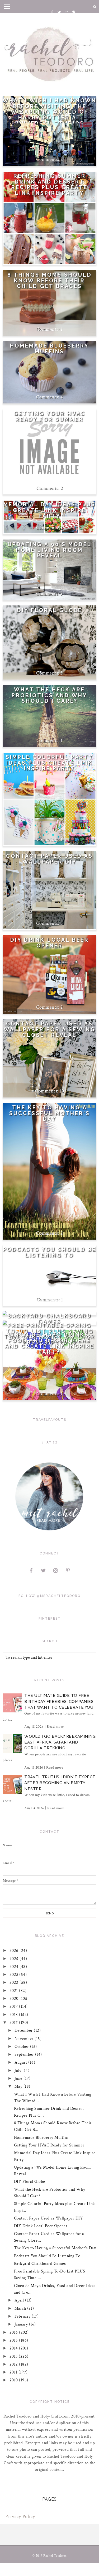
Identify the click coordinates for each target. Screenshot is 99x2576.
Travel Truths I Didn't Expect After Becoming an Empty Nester (60, 1783)
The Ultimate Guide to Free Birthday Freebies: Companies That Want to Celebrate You (59, 1701)
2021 (14, 1991)
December (24, 2031)
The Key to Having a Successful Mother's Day (50, 1113)
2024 (15, 1967)
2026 (15, 1951)
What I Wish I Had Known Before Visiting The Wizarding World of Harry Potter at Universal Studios (49, 112)
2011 (14, 2372)
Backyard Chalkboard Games (50, 1319)
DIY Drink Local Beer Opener (50, 943)
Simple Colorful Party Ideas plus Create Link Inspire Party (49, 763)
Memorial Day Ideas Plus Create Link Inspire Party (49, 510)
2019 (14, 2007)
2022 (15, 1983)
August (22, 2062)
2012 (14, 2364)
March (21, 2308)
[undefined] (49, 448)
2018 (14, 2015)
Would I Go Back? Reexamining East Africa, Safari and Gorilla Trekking (60, 1742)
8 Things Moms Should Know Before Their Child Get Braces (50, 281)
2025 (15, 1959)
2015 (14, 2340)
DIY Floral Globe (50, 610)
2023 (15, 1975)
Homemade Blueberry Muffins (49, 349)
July (19, 2071)
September (25, 2055)
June (19, 2079)
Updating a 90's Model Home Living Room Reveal (50, 550)
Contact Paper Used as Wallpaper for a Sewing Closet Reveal (50, 1029)
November (25, 2039)
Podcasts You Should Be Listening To (50, 1252)
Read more (55, 1727)
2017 (14, 2023)
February (23, 2316)
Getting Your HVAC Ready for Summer (49, 417)
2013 (14, 2356)
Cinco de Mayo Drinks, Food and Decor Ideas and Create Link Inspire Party (49, 1344)
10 (62, 1091)
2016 (14, 2332)
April (20, 2300)
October (22, 2047)
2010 (14, 2380)
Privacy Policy (20, 2517)
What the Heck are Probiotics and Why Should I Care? (49, 695)
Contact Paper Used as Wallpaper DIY (49, 859)
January (22, 2324)
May (19, 2086)
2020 (15, 1999)
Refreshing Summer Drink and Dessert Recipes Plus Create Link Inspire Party (49, 185)
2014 (14, 2348)
